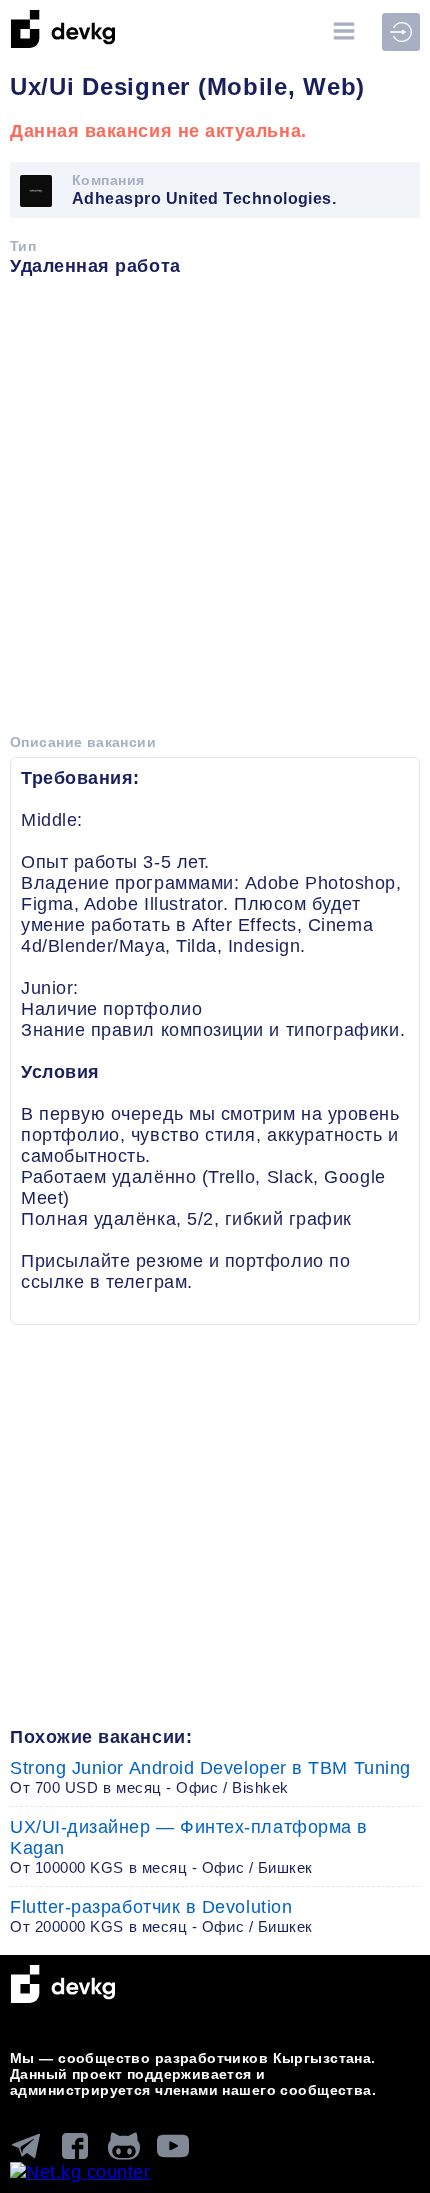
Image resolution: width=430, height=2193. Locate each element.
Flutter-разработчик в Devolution (161, 1916)
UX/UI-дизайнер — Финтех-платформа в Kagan (189, 1846)
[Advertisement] (215, 512)
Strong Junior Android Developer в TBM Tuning (210, 1777)
